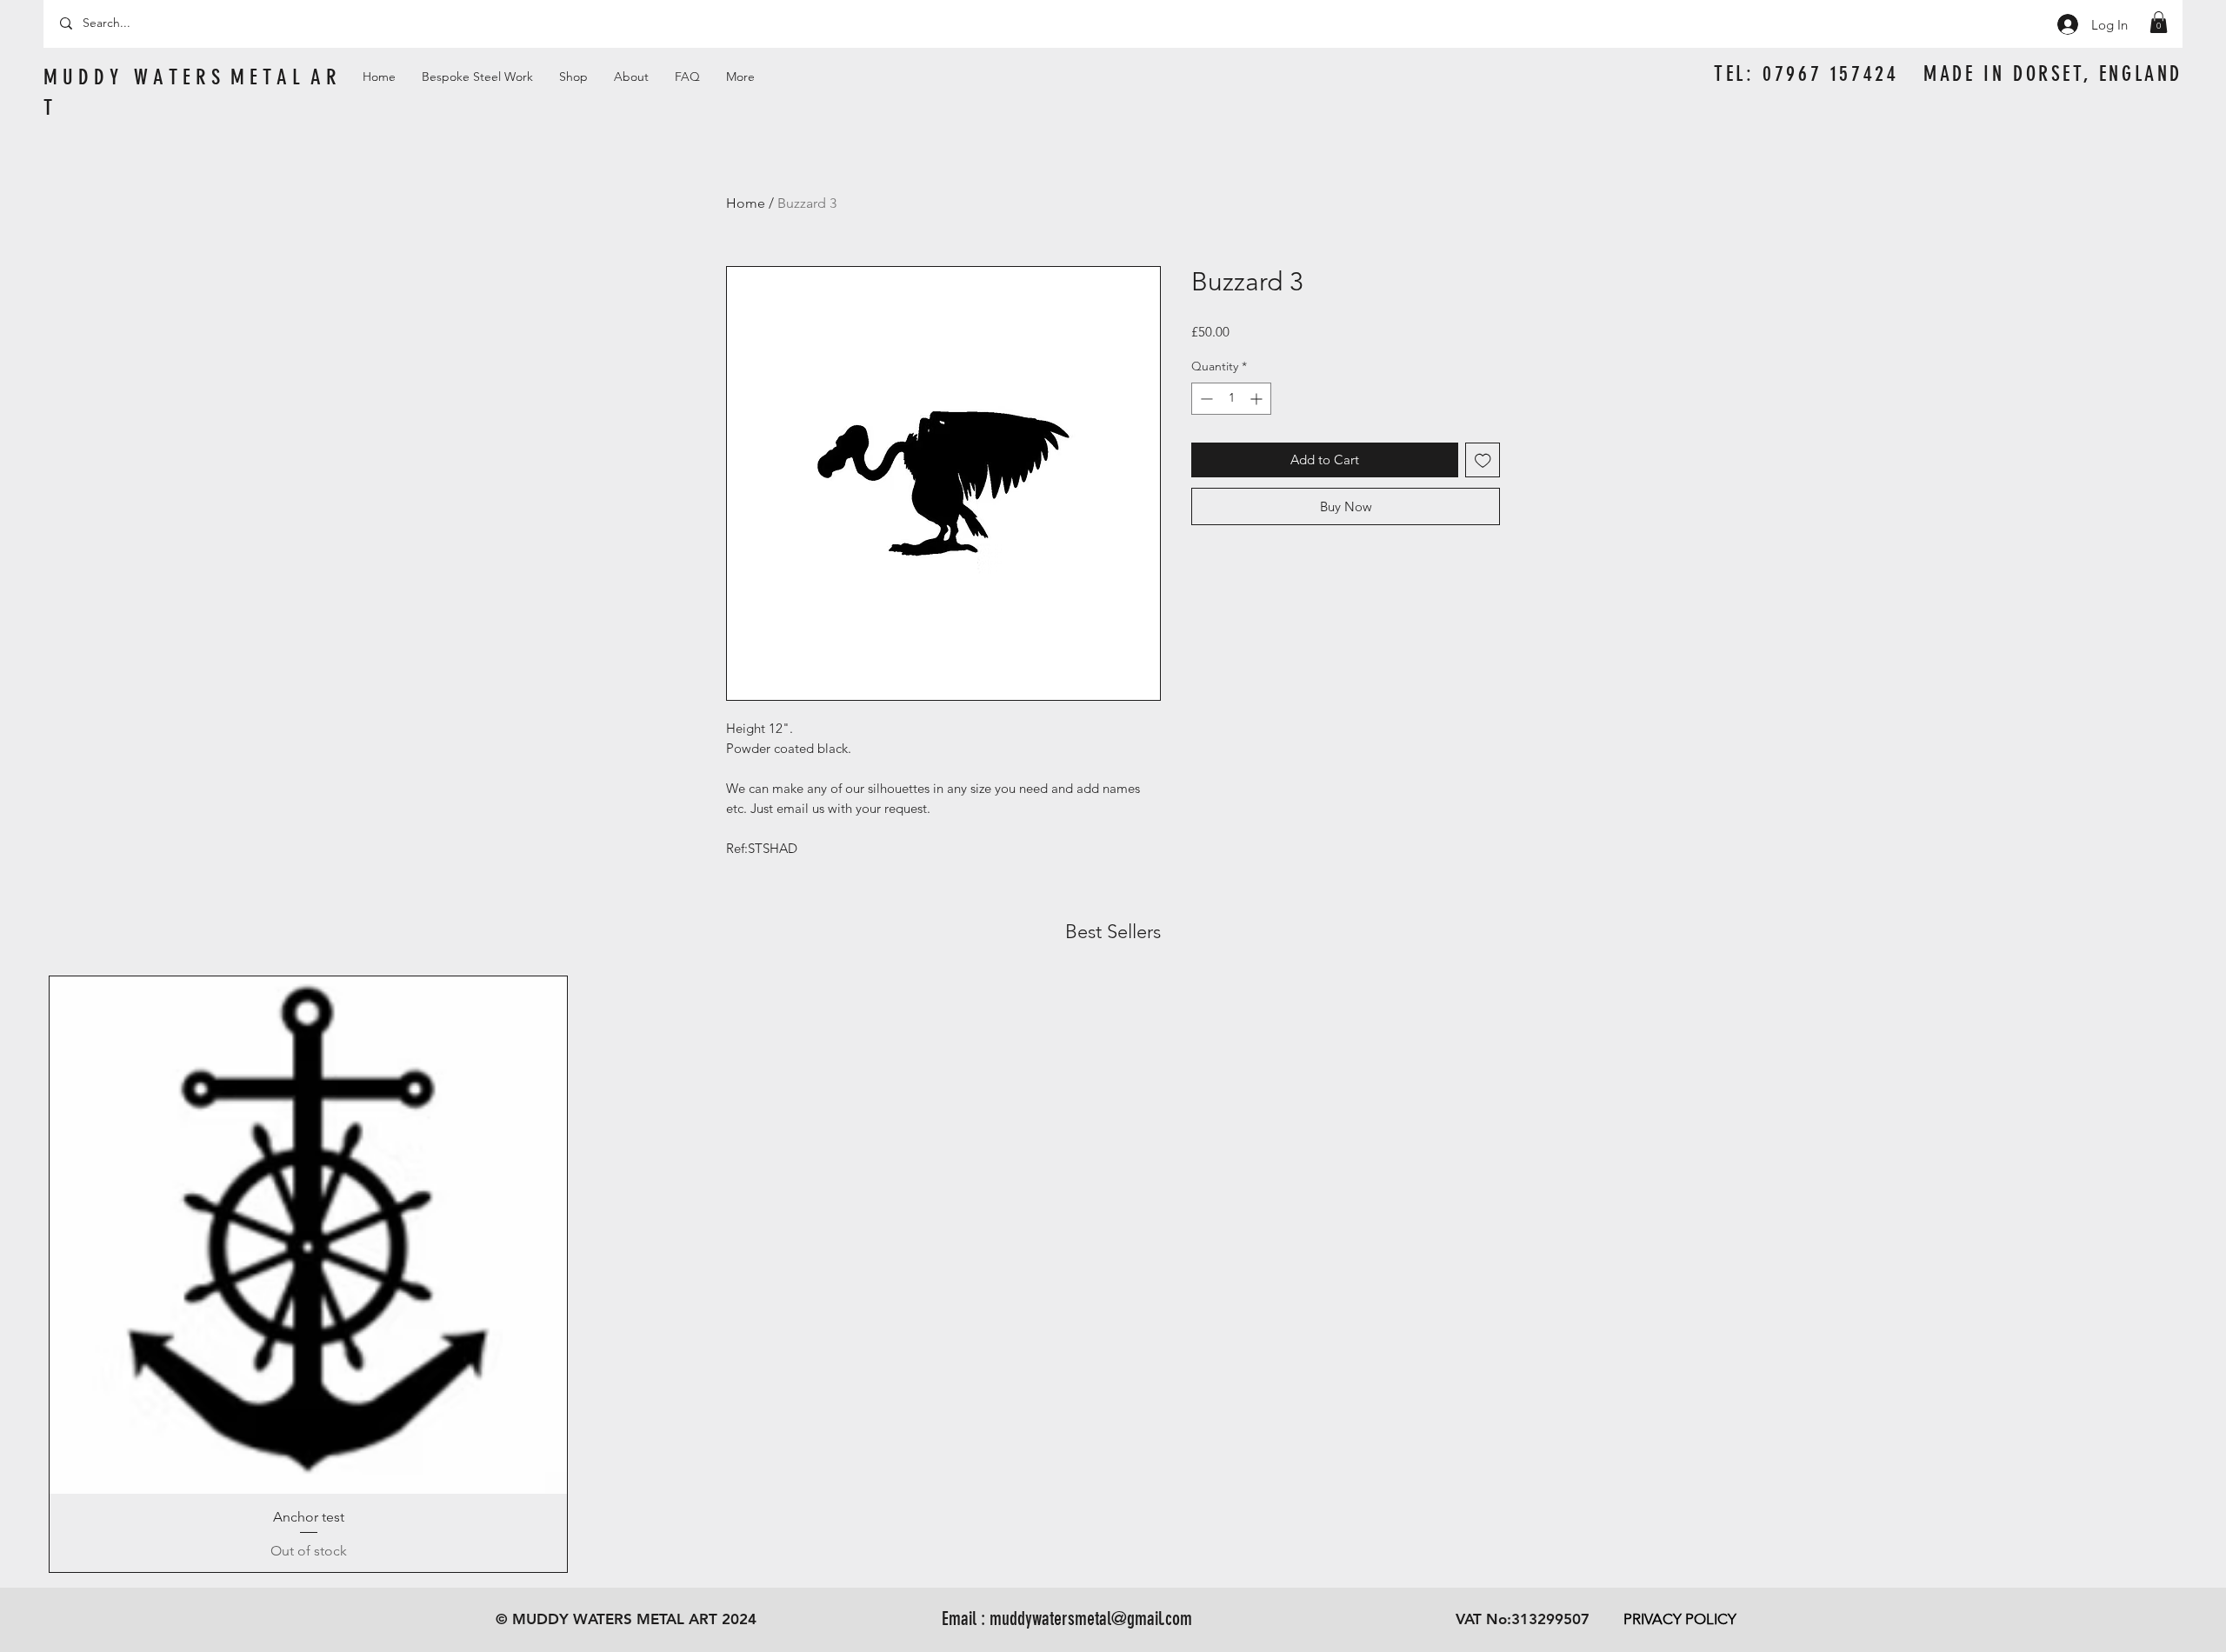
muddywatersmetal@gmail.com (1091, 1619)
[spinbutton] (1231, 399)
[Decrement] (1205, 399)
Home (746, 203)
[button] (2159, 22)
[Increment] (1258, 399)
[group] (1113, 1274)
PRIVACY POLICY (1680, 1619)
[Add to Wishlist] (1483, 460)
